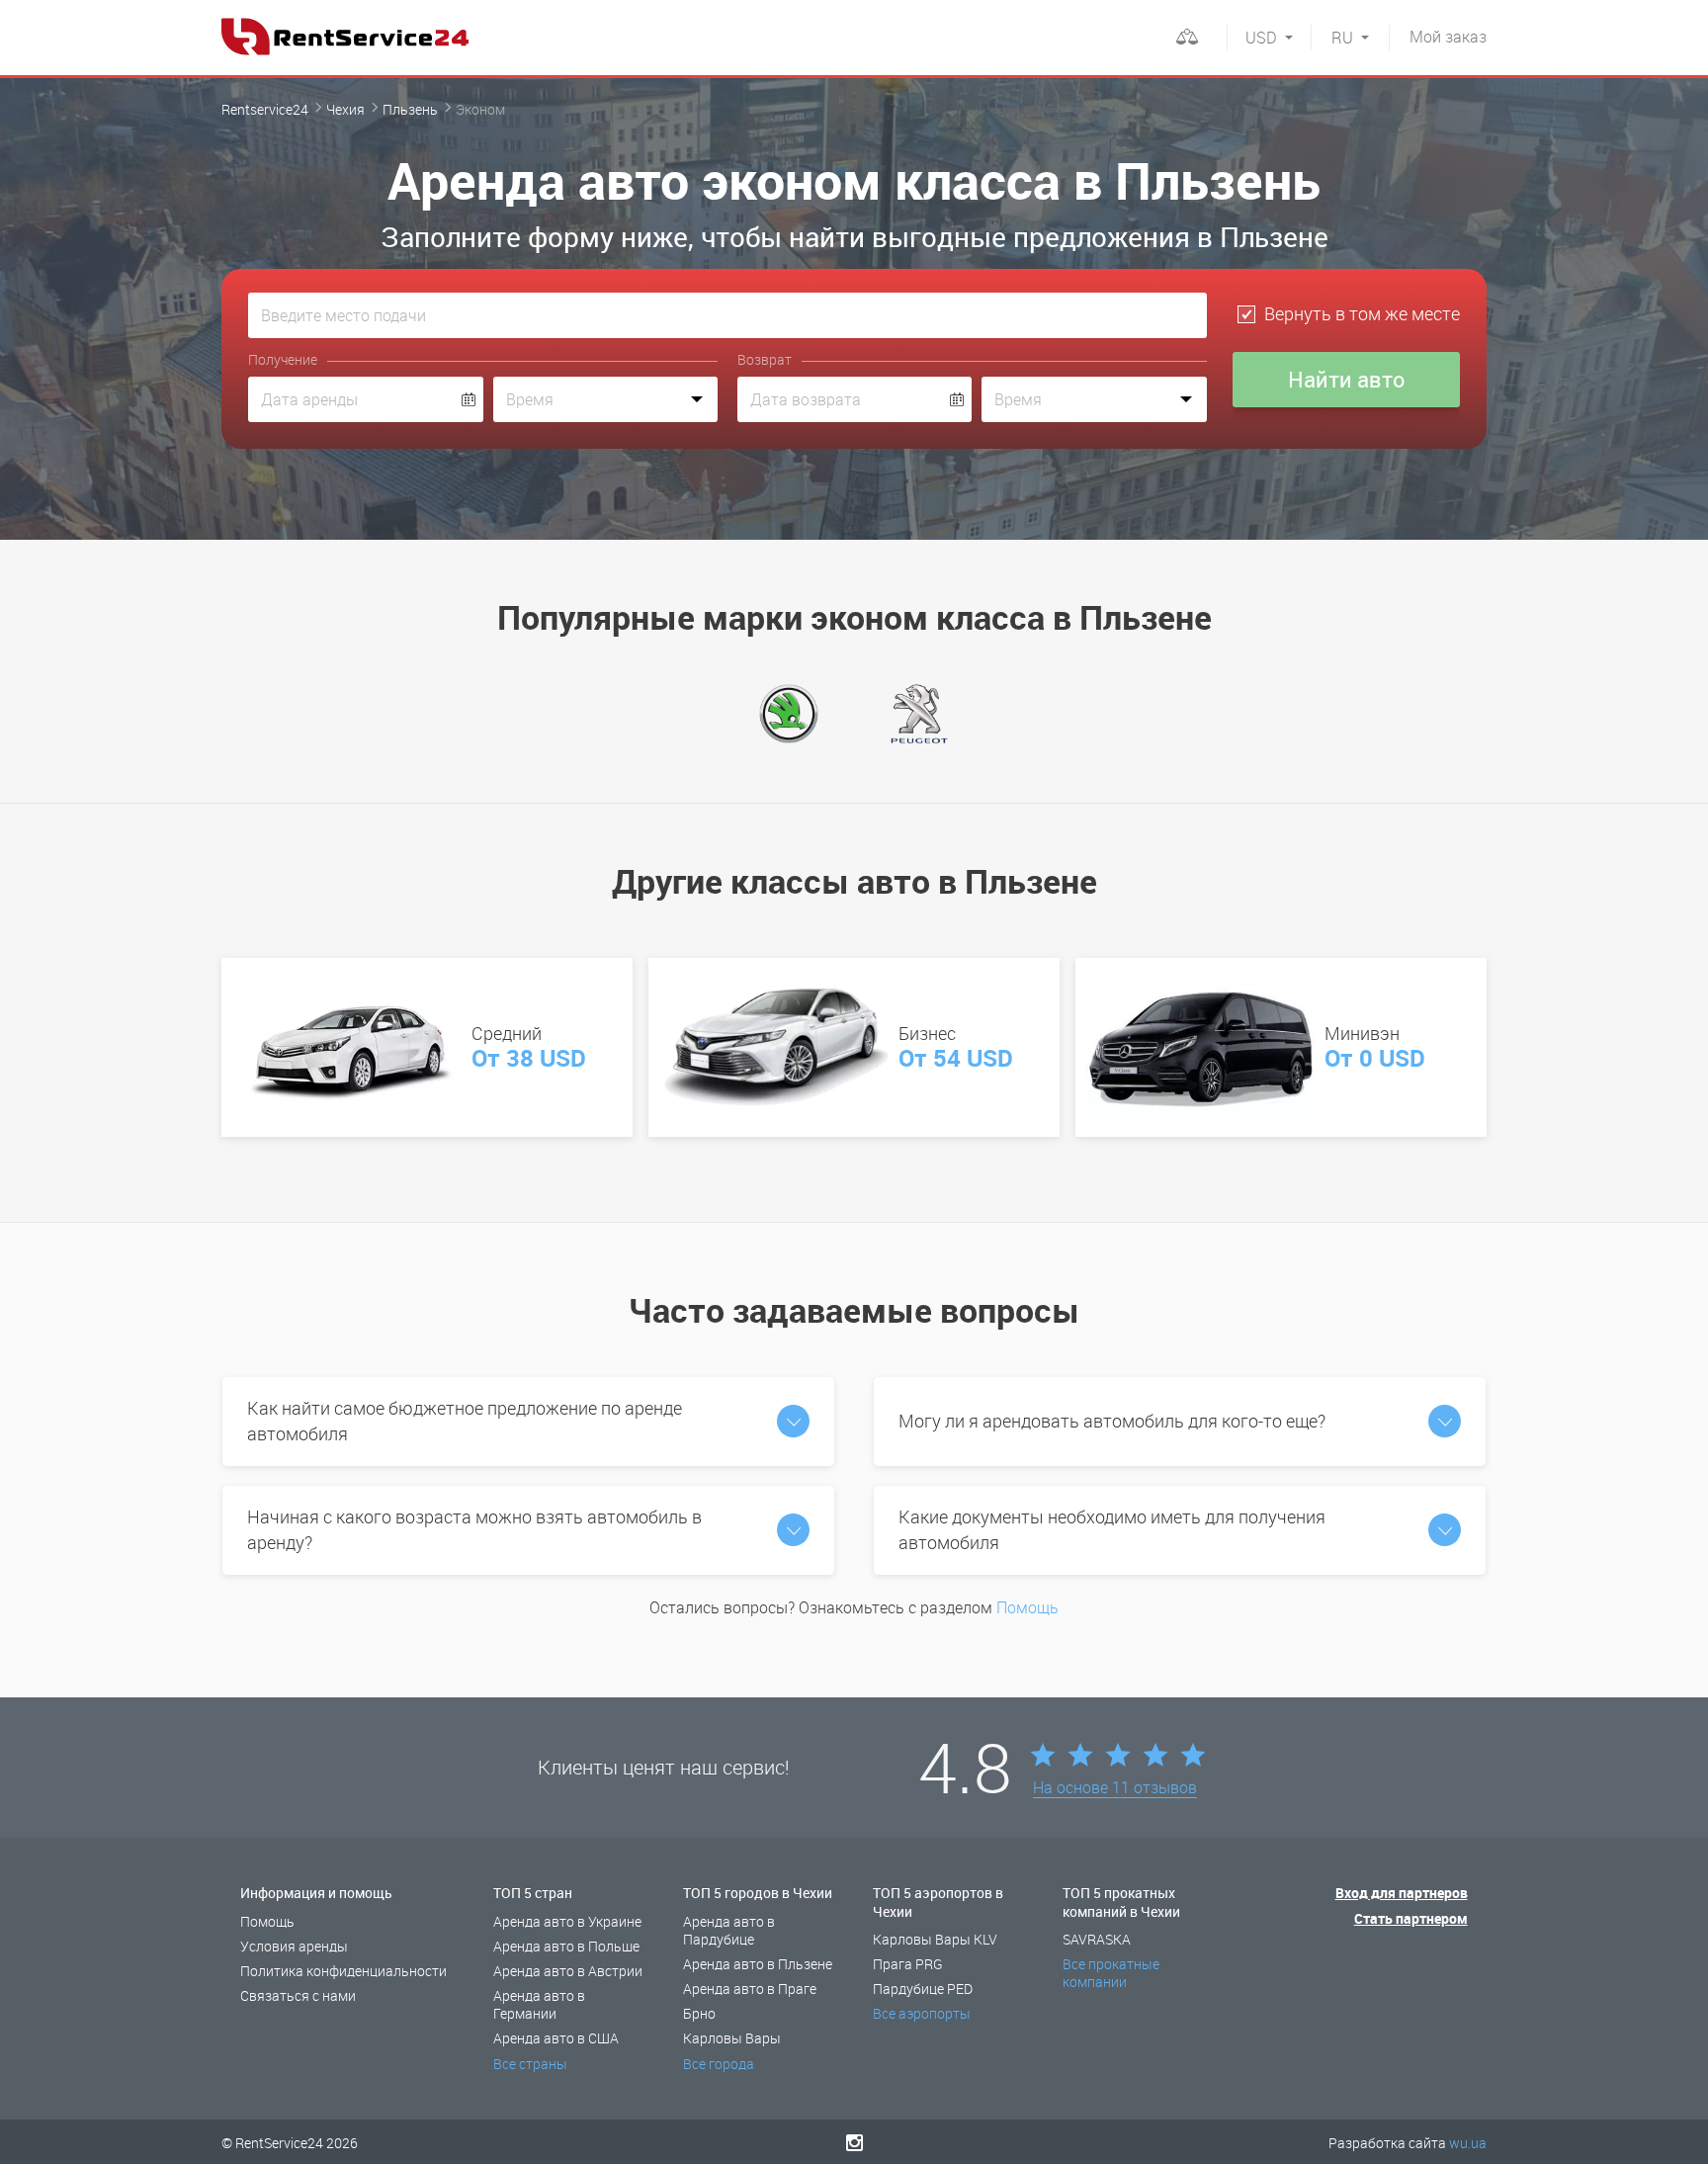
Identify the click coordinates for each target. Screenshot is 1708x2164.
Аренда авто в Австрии (568, 1971)
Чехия (345, 109)
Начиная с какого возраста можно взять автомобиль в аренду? (474, 1529)
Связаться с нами (298, 1995)
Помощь (1027, 1607)
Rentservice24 (265, 109)
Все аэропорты (922, 2013)
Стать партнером (1411, 1918)
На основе (1115, 1788)
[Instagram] (854, 2142)
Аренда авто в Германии (539, 2004)
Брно (699, 2013)
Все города (719, 2064)
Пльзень (410, 109)
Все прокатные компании (1111, 1973)
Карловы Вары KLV (935, 1939)
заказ (1448, 37)
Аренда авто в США (556, 2038)
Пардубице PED (923, 1989)
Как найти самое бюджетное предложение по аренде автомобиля (465, 1421)
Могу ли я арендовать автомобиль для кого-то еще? (1112, 1421)
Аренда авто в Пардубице (729, 1930)
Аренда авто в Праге (750, 1989)
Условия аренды (294, 1946)
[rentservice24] (345, 37)
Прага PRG (908, 1964)
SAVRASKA (1097, 1939)
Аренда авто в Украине (567, 1921)
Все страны (530, 2064)
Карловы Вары (732, 2038)
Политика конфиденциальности (343, 1971)
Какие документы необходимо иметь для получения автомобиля (1112, 1529)
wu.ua (1468, 2143)
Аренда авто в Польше (566, 1946)
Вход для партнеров (1402, 1893)
